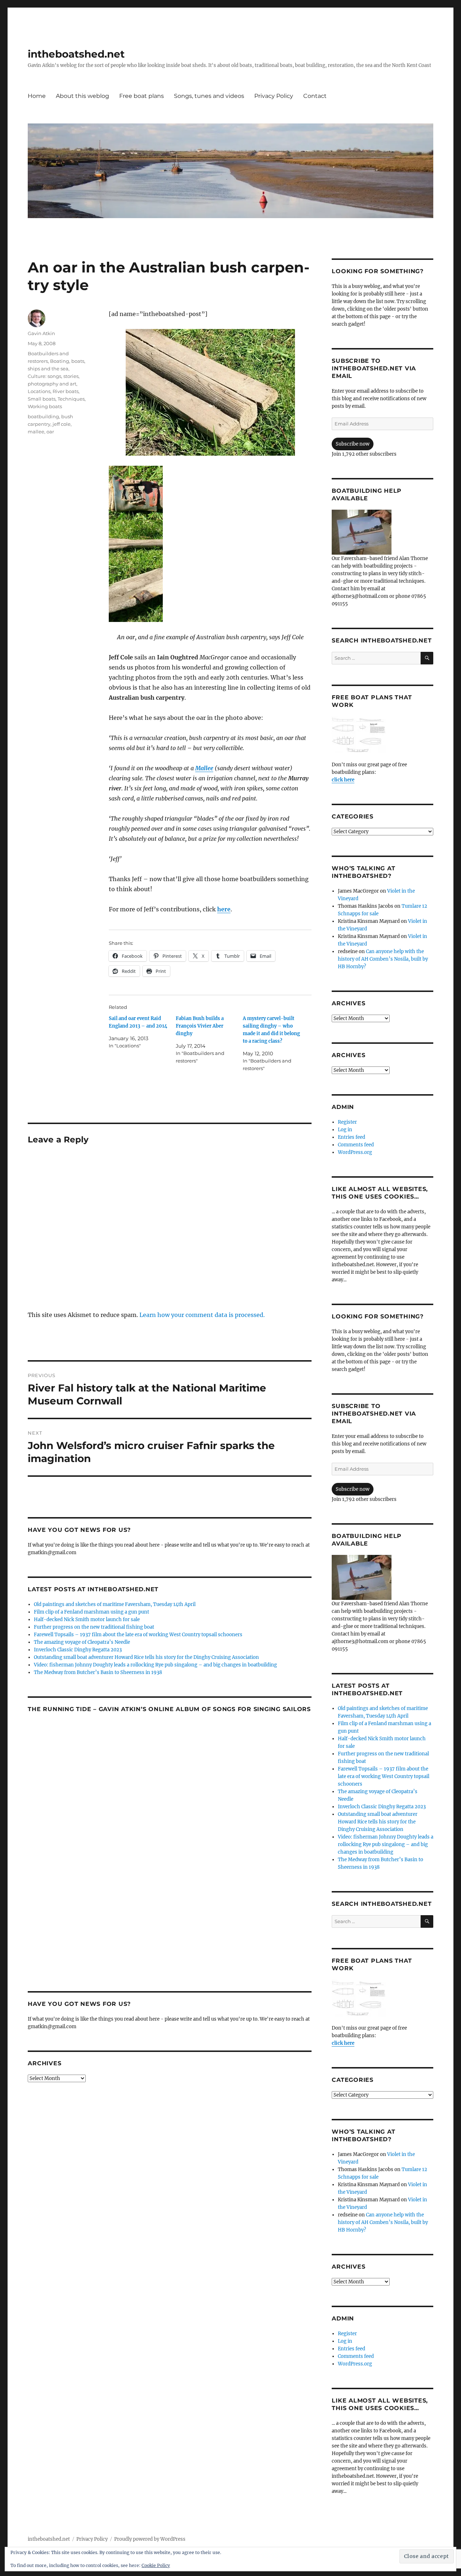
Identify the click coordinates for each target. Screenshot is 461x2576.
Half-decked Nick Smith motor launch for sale (87, 1619)
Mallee (204, 768)
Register (347, 1122)
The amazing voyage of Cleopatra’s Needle (82, 1642)
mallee (36, 432)
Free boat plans (142, 96)
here (224, 909)
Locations (39, 391)
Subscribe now (353, 444)
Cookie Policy (156, 2565)
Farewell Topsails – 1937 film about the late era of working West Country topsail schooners (138, 1635)
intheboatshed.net (76, 54)
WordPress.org (355, 1152)
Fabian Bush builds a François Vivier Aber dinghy (200, 1026)
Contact (315, 96)
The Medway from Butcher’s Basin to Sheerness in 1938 (98, 1672)
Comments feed (356, 1145)
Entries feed (352, 1137)
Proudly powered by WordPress (150, 2539)
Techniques (71, 399)
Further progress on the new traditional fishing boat (94, 1627)
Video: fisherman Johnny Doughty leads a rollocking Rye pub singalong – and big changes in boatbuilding (155, 1665)
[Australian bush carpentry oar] (210, 392)
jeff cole (62, 424)
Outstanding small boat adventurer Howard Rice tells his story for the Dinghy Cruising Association (146, 1657)
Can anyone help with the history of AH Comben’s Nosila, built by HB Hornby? (383, 959)
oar (50, 432)
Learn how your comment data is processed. (202, 1315)
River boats (66, 391)
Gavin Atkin (41, 333)
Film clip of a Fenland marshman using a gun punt (91, 1612)
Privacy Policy (274, 96)
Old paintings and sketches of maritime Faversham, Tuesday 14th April (115, 1604)
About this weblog (82, 96)
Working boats (45, 406)
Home (37, 96)
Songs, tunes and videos (209, 96)
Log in (345, 1130)
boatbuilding (43, 416)
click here (343, 780)
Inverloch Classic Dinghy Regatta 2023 (78, 1650)
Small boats (42, 399)
